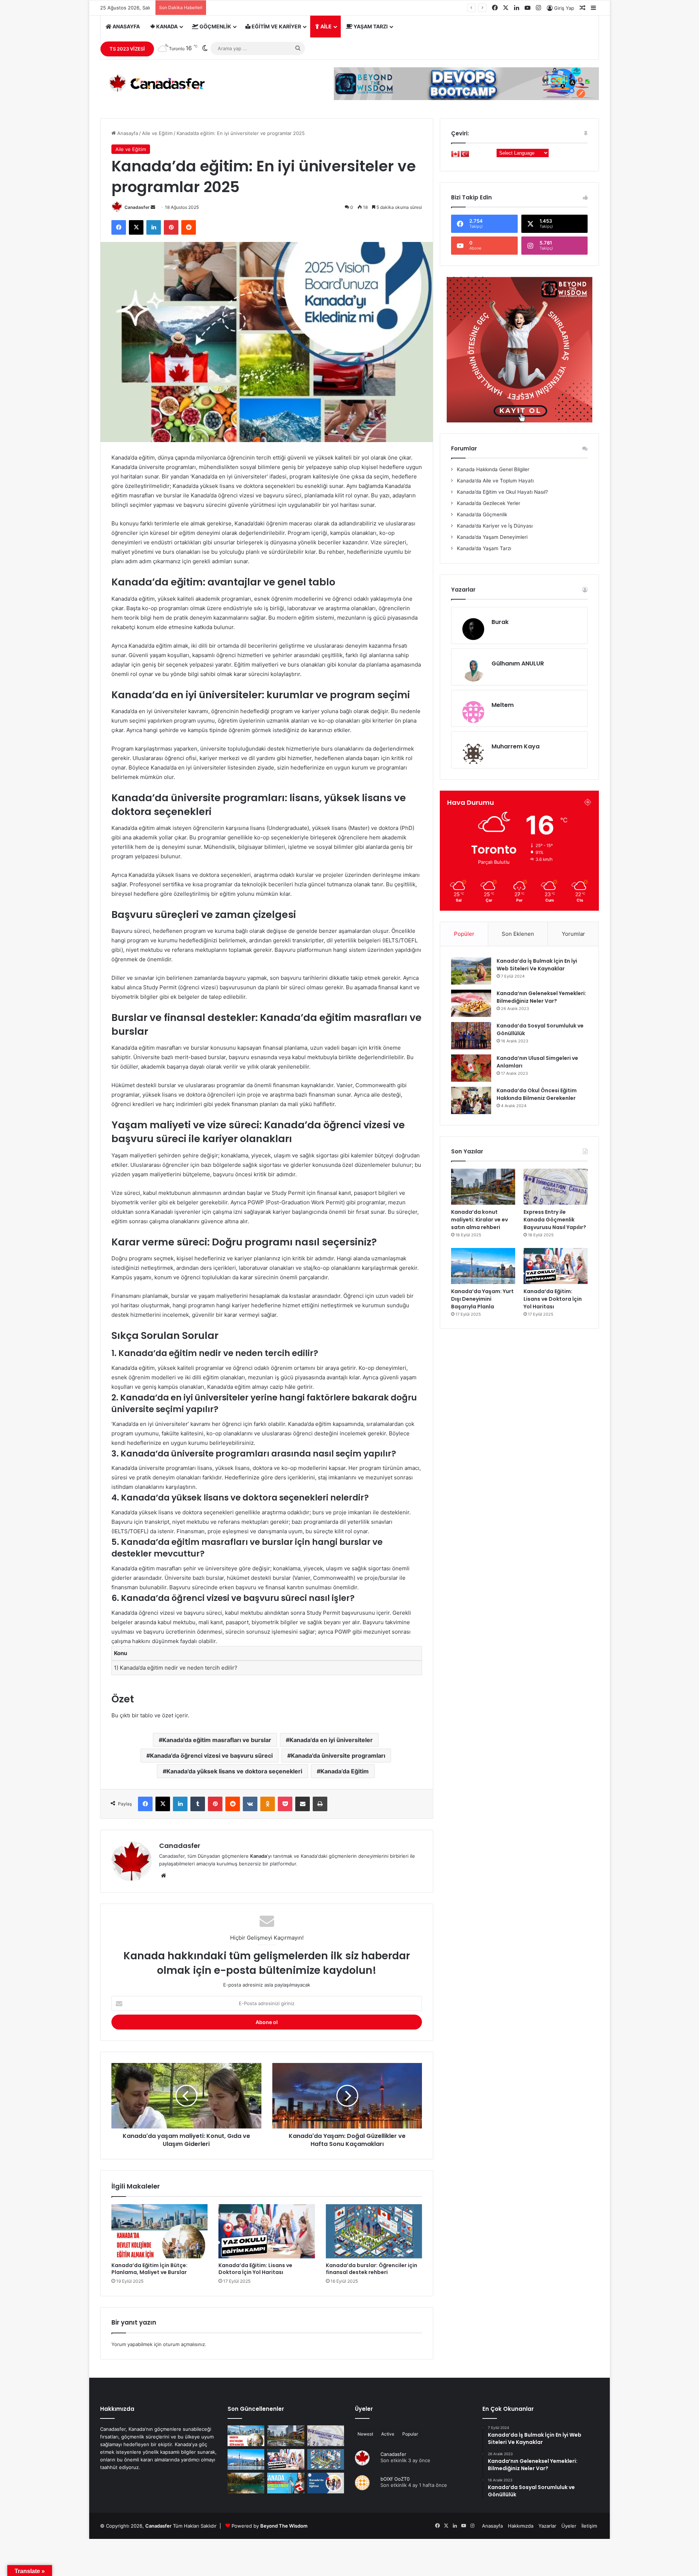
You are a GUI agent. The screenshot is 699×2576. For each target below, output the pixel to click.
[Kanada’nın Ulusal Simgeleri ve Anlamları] (471, 1068)
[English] (455, 154)
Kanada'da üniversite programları (338, 1756)
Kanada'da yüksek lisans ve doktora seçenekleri (234, 1771)
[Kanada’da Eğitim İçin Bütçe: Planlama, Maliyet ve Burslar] (159, 2231)
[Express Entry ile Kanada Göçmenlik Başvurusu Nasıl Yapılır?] (556, 1187)
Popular (410, 2434)
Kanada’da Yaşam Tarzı (483, 548)
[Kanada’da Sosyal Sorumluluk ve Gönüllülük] (471, 1036)
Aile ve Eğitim (157, 133)
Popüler (464, 934)
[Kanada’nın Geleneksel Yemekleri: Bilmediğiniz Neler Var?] (471, 1003)
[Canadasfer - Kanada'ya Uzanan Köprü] (155, 83)
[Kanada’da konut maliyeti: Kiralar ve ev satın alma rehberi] (483, 1187)
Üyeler (364, 2409)
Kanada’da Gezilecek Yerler (488, 503)
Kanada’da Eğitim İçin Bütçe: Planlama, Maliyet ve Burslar (149, 2269)
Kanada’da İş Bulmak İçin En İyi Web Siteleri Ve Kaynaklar (537, 965)
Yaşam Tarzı (370, 26)
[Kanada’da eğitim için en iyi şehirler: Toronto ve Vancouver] (246, 2483)
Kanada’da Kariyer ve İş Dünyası (494, 526)
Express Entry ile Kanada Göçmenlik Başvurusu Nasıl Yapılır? (555, 1220)
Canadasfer (137, 207)
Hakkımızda (521, 2526)
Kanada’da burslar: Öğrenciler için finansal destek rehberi (372, 2269)
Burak (500, 622)
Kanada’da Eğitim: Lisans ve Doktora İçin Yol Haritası (255, 2269)
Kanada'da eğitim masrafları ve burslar (217, 1740)
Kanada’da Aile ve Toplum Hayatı (495, 481)
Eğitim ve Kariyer (276, 26)
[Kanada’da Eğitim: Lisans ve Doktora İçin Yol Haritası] (266, 2231)
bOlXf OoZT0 (395, 2479)
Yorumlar (573, 934)
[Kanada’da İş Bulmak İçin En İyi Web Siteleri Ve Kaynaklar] (471, 971)
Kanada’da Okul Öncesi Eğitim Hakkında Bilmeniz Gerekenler (537, 1094)
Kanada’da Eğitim (345, 1771)
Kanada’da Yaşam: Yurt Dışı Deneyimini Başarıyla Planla (482, 1299)
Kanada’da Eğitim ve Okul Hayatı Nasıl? (502, 492)
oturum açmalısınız (184, 2344)
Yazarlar (547, 2526)
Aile (325, 26)
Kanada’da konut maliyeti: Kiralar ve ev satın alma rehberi (479, 1220)
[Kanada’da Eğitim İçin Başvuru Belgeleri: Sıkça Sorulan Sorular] (326, 2483)
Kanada (166, 26)
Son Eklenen (518, 934)
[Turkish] (465, 154)
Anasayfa (126, 26)
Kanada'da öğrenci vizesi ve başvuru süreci (211, 1756)
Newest (365, 2434)
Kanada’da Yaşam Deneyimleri (491, 537)
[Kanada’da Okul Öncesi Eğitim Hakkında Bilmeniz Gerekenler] (471, 1100)
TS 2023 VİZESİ (127, 49)
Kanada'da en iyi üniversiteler (331, 1740)
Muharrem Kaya (516, 746)
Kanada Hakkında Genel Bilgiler (492, 469)
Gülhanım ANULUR (518, 663)
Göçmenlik (215, 26)
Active (388, 2434)
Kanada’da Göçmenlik (481, 514)
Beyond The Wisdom (284, 2526)
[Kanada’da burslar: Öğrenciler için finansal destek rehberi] (374, 2231)
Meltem (503, 705)
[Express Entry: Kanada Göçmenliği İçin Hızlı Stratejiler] (286, 2483)
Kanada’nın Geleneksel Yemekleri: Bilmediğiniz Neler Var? (541, 997)
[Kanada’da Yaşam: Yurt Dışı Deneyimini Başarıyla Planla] (483, 1266)
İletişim (589, 2526)
